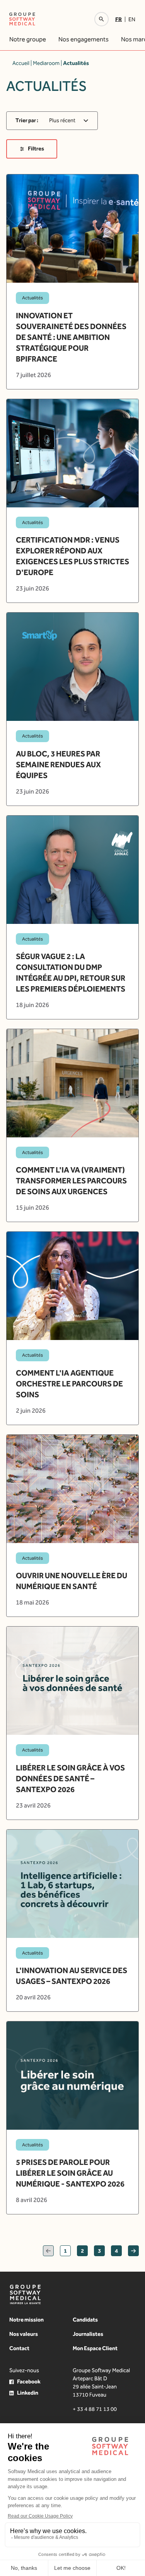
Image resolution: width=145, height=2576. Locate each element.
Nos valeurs (24, 2334)
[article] (72, 282)
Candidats (85, 2320)
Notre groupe (28, 39)
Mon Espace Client (95, 2348)
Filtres (36, 149)
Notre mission (26, 2320)
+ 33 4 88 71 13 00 (95, 2409)
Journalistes (88, 2334)
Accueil (21, 63)
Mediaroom (46, 63)
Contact (19, 2348)
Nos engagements (84, 39)
